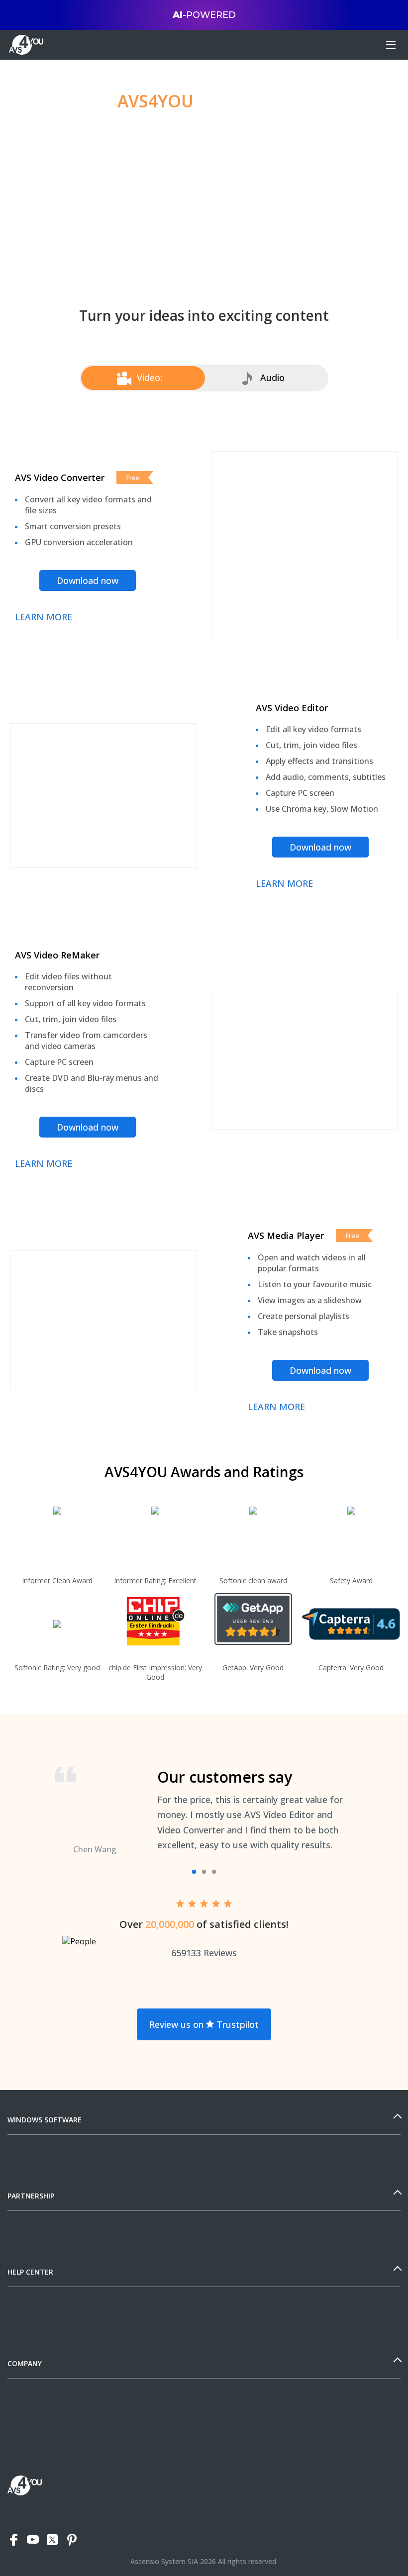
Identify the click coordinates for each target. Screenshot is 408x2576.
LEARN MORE (44, 617)
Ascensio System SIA (164, 2561)
